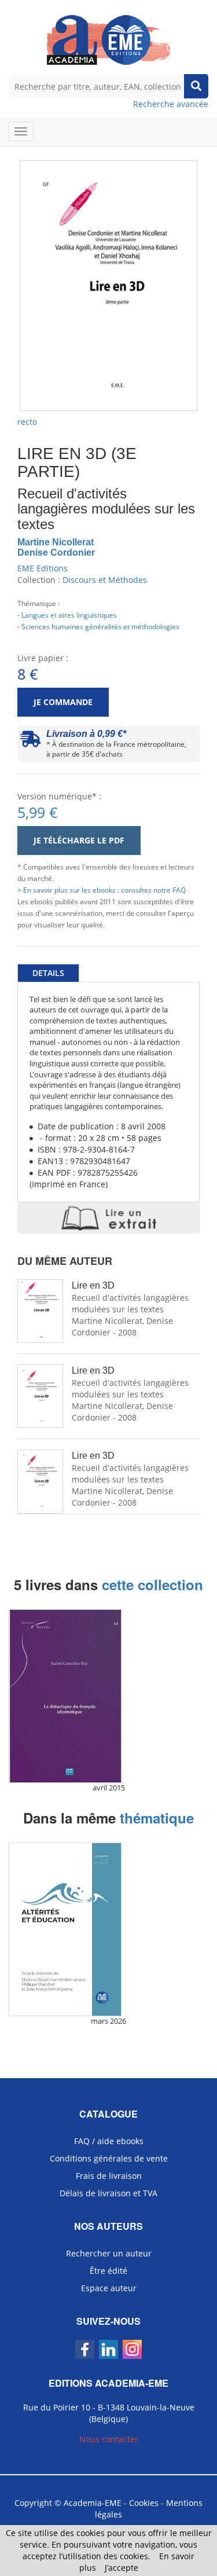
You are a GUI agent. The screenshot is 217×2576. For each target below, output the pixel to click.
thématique (157, 1818)
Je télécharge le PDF (79, 840)
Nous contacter (109, 2439)
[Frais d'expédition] (30, 742)
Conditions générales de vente (109, 2158)
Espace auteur (109, 2288)
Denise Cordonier (56, 553)
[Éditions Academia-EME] (108, 39)
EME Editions (43, 568)
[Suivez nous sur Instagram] (132, 2349)
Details (48, 973)
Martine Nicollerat (56, 542)
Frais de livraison (109, 2176)
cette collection (152, 1584)
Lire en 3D (93, 1285)
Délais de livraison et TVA (108, 2193)
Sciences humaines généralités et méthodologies (100, 626)
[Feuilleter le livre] (108, 1218)
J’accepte (122, 2568)
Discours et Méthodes (105, 580)
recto (27, 422)
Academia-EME (93, 2503)
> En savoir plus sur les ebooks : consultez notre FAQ (102, 890)
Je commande (63, 702)
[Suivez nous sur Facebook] (85, 2349)
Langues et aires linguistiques (69, 615)
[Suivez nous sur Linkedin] (108, 2349)
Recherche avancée (171, 104)
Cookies (144, 2503)
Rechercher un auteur (109, 2253)
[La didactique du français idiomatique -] (108, 1696)
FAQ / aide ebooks (109, 2141)
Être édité (108, 2271)
